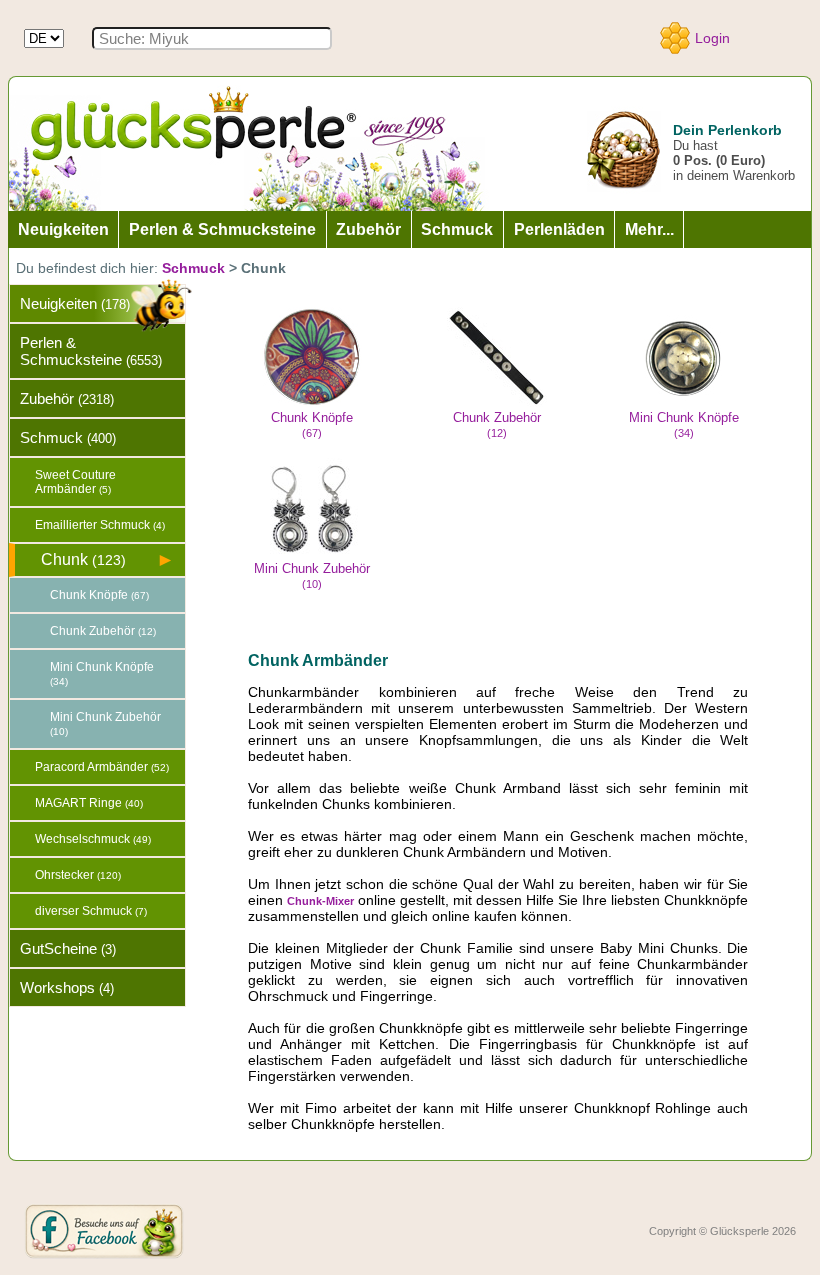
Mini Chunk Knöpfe (684, 424)
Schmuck (193, 268)
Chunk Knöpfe (312, 424)
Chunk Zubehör (497, 424)
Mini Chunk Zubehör (312, 575)
